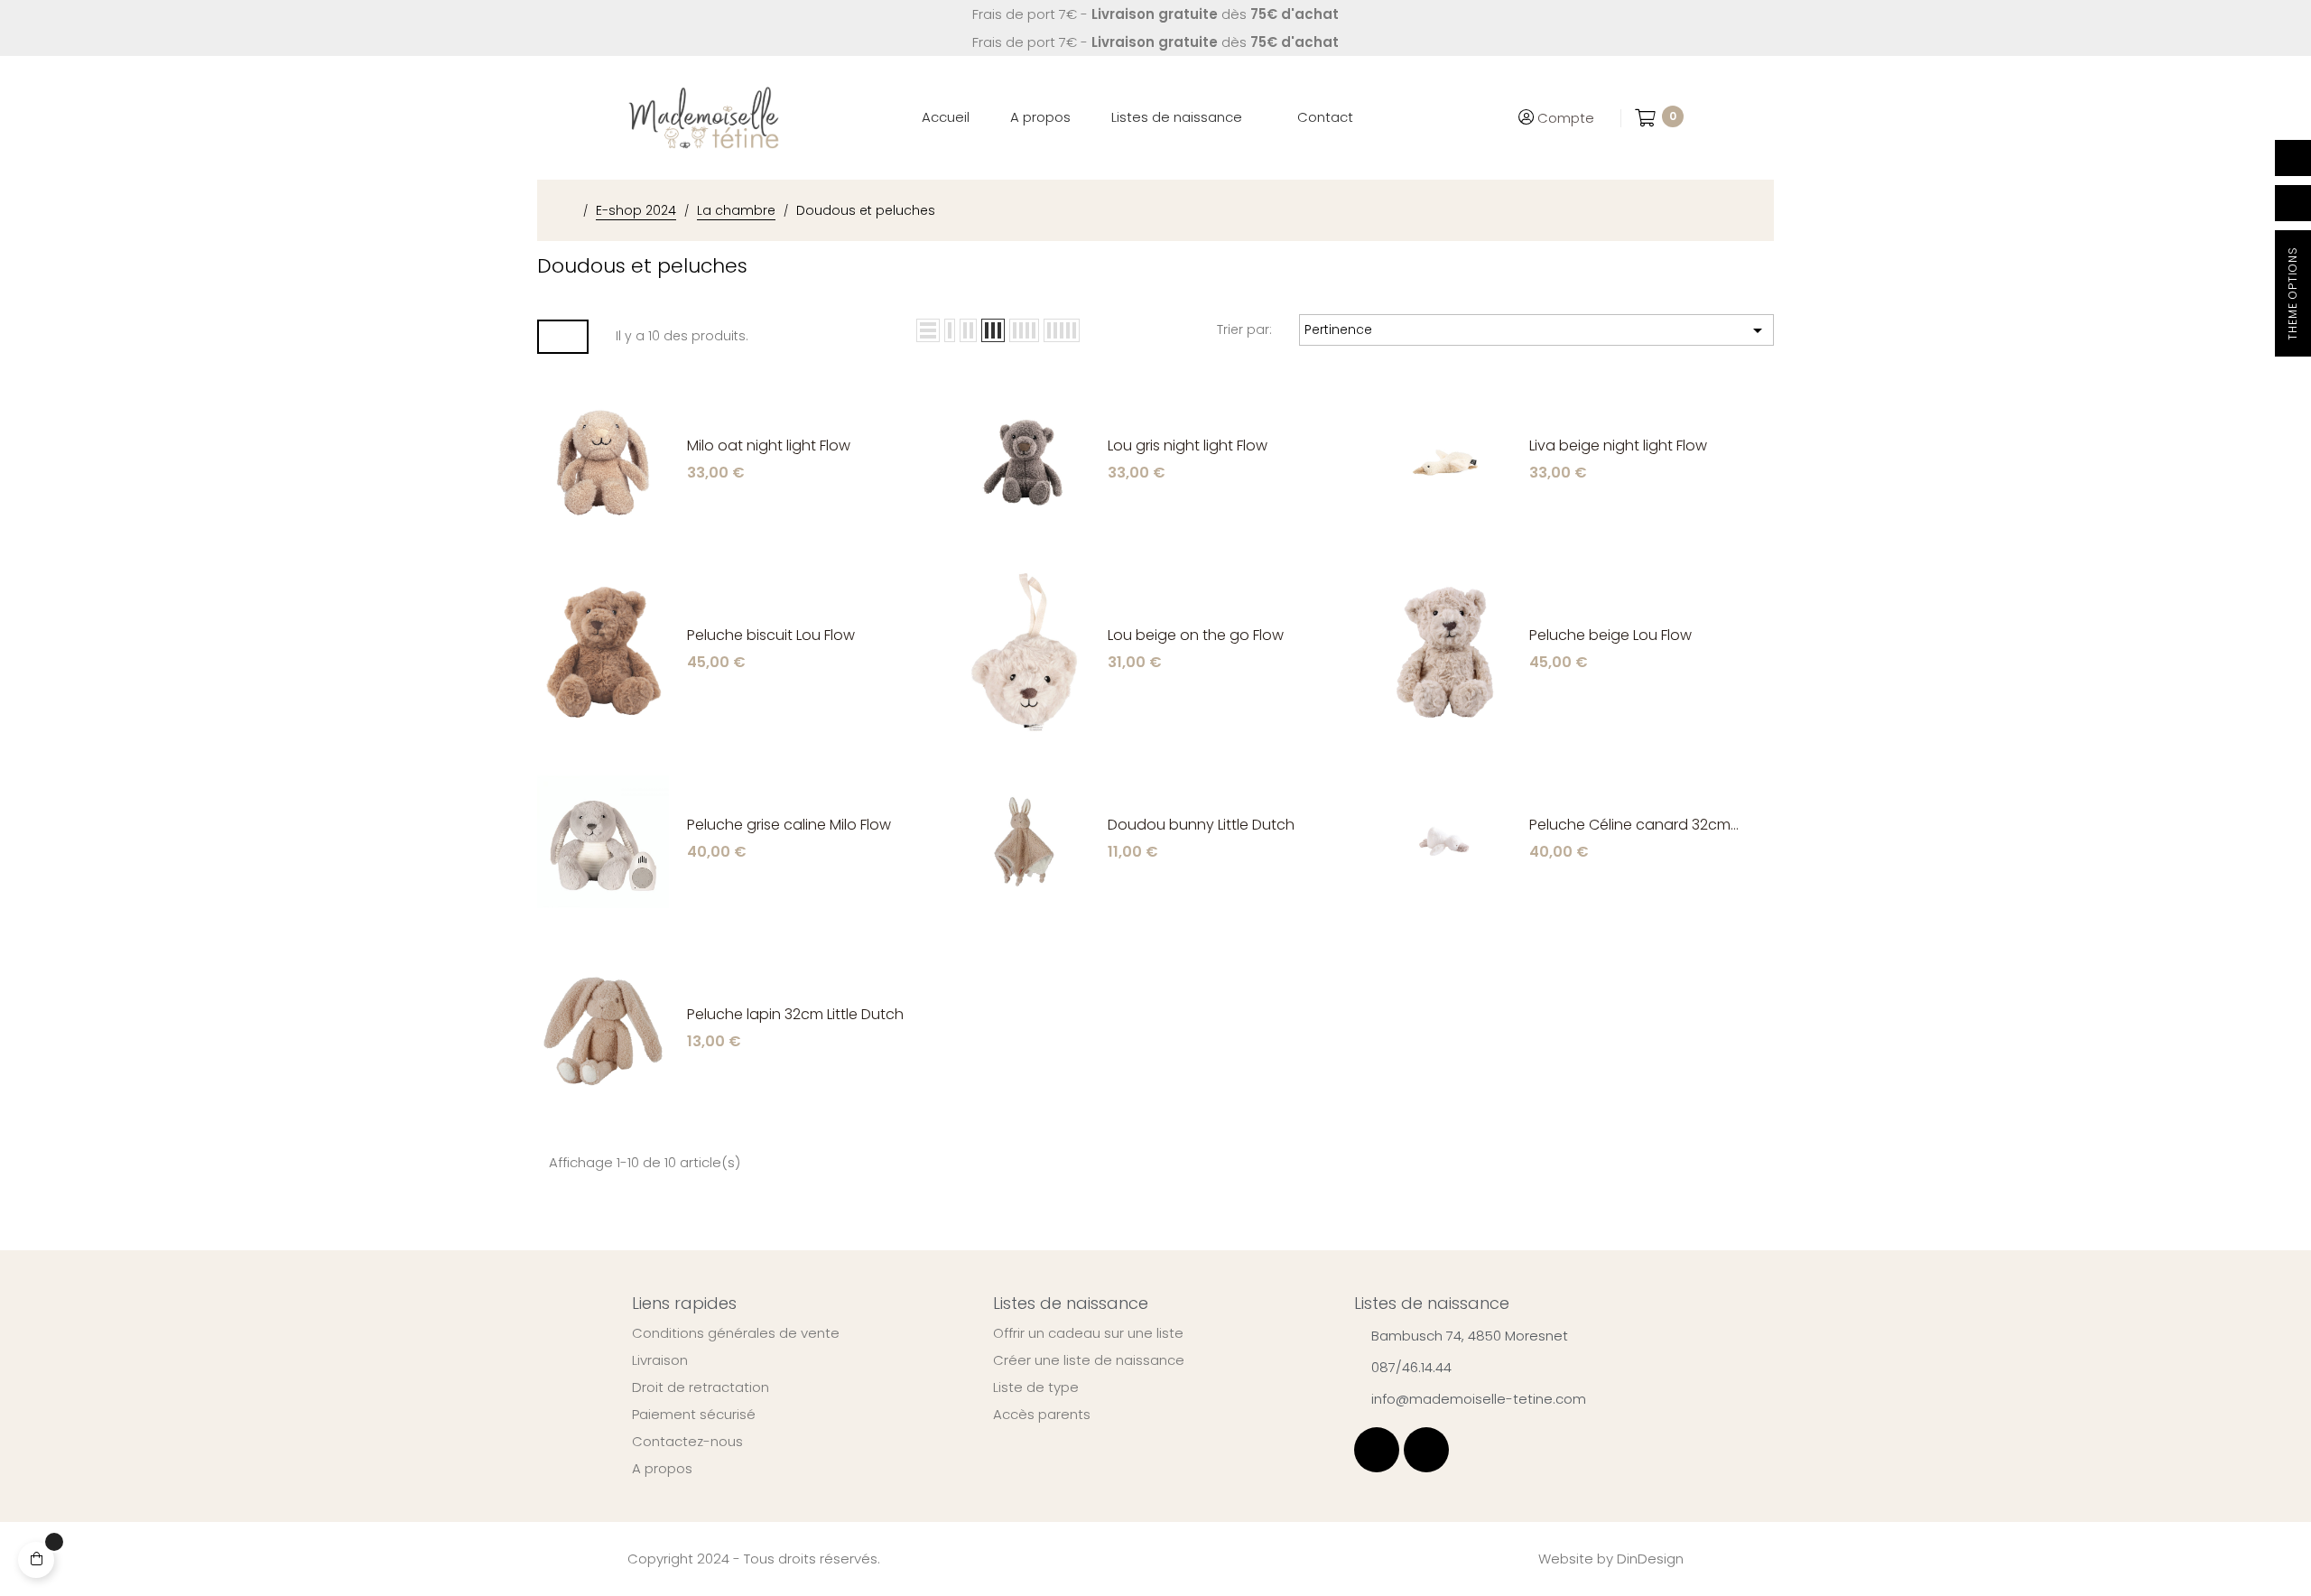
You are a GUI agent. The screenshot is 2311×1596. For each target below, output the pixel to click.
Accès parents (1042, 1415)
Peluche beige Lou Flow (1610, 636)
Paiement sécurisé (694, 1415)
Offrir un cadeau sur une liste (1088, 1333)
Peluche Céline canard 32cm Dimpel (1630, 826)
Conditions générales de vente (736, 1333)
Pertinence (1536, 330)
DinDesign (1650, 1559)
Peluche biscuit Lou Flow (771, 636)
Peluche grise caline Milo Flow (789, 826)
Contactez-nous (687, 1442)
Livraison (660, 1360)
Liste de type (1036, 1387)
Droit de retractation (701, 1387)
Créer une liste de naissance (1089, 1360)
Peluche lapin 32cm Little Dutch (795, 1015)
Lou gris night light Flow (1188, 446)
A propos (662, 1469)
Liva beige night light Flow (1618, 446)
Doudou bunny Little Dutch (1201, 826)
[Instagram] (1426, 1450)
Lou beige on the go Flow (1196, 636)
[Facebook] (1377, 1450)
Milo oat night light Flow (769, 446)
